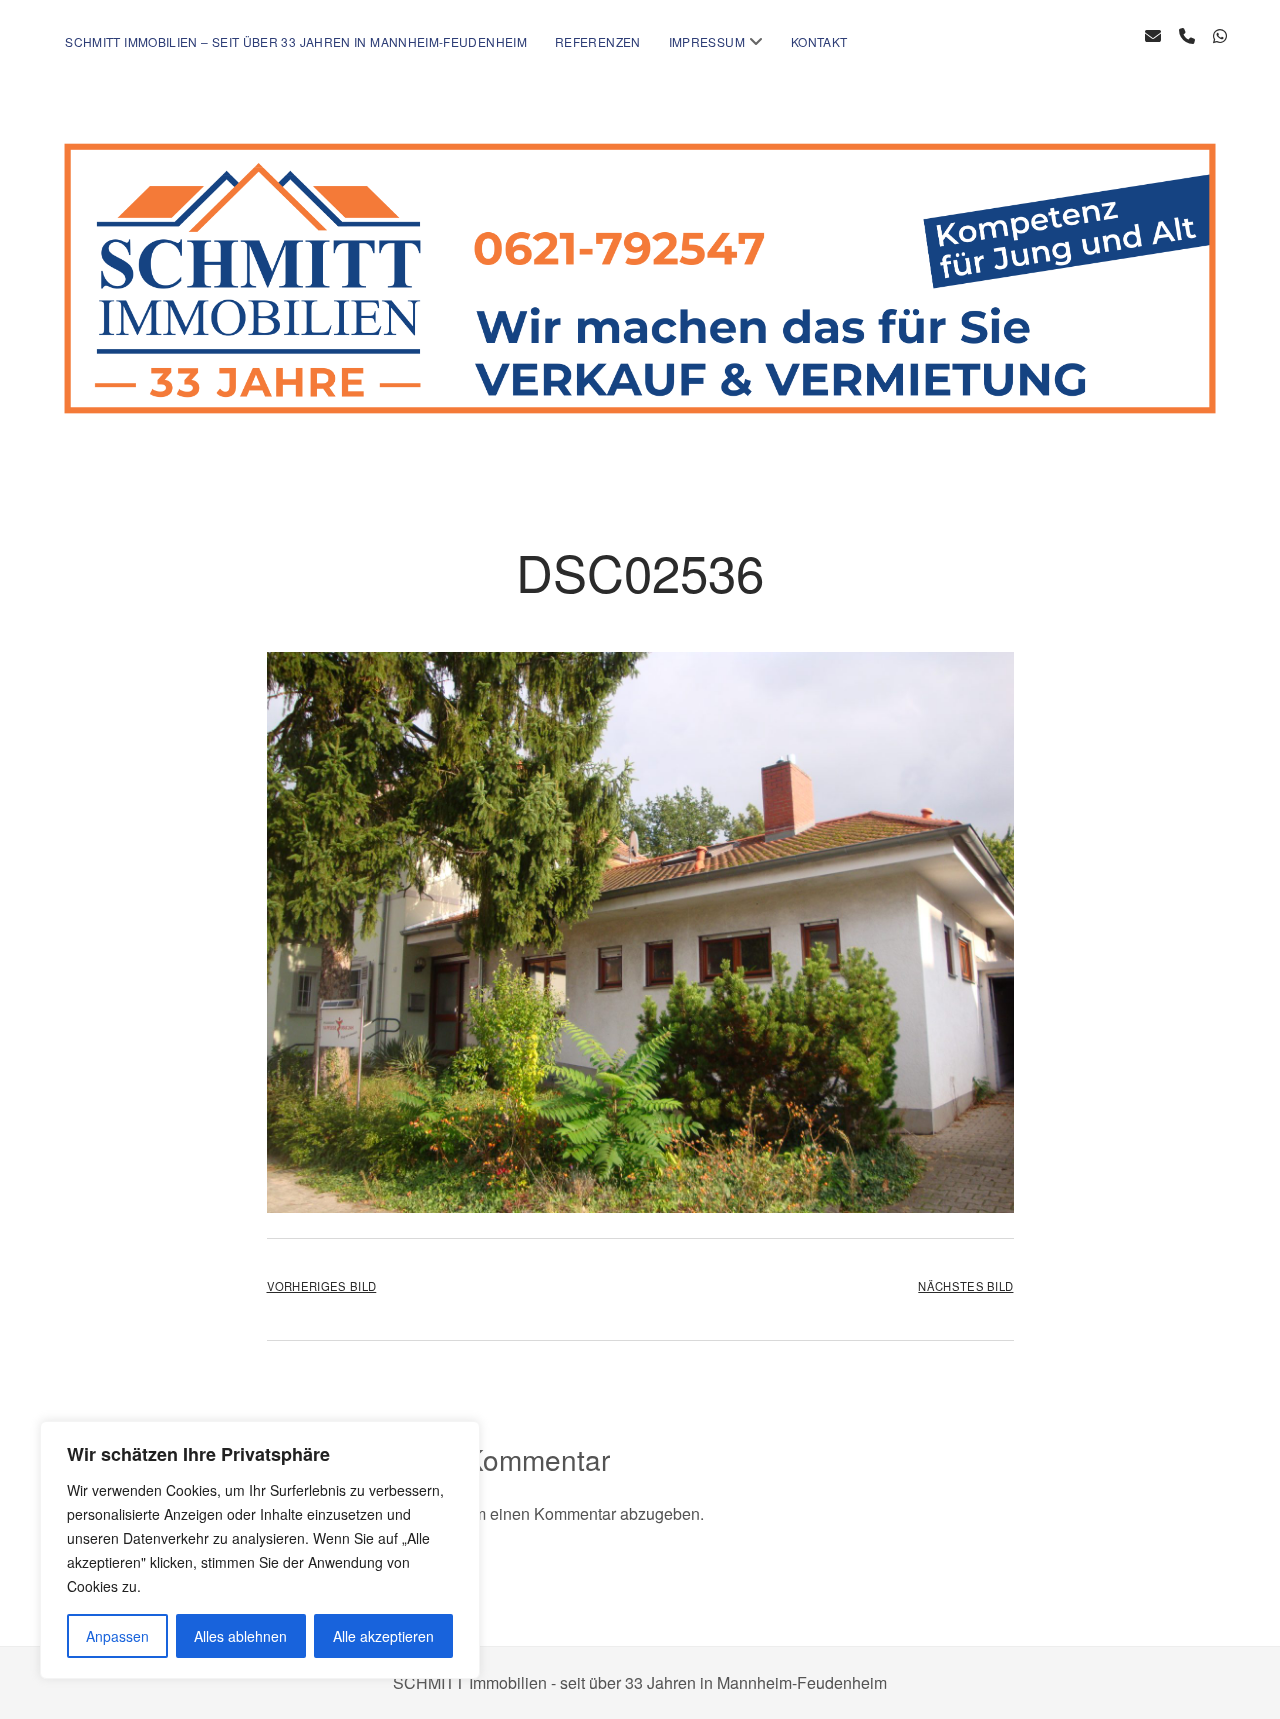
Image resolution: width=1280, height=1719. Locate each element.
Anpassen (117, 1636)
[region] (260, 1550)
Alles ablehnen (240, 1636)
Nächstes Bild (965, 1286)
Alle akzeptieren (383, 1636)
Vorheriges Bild (322, 1286)
